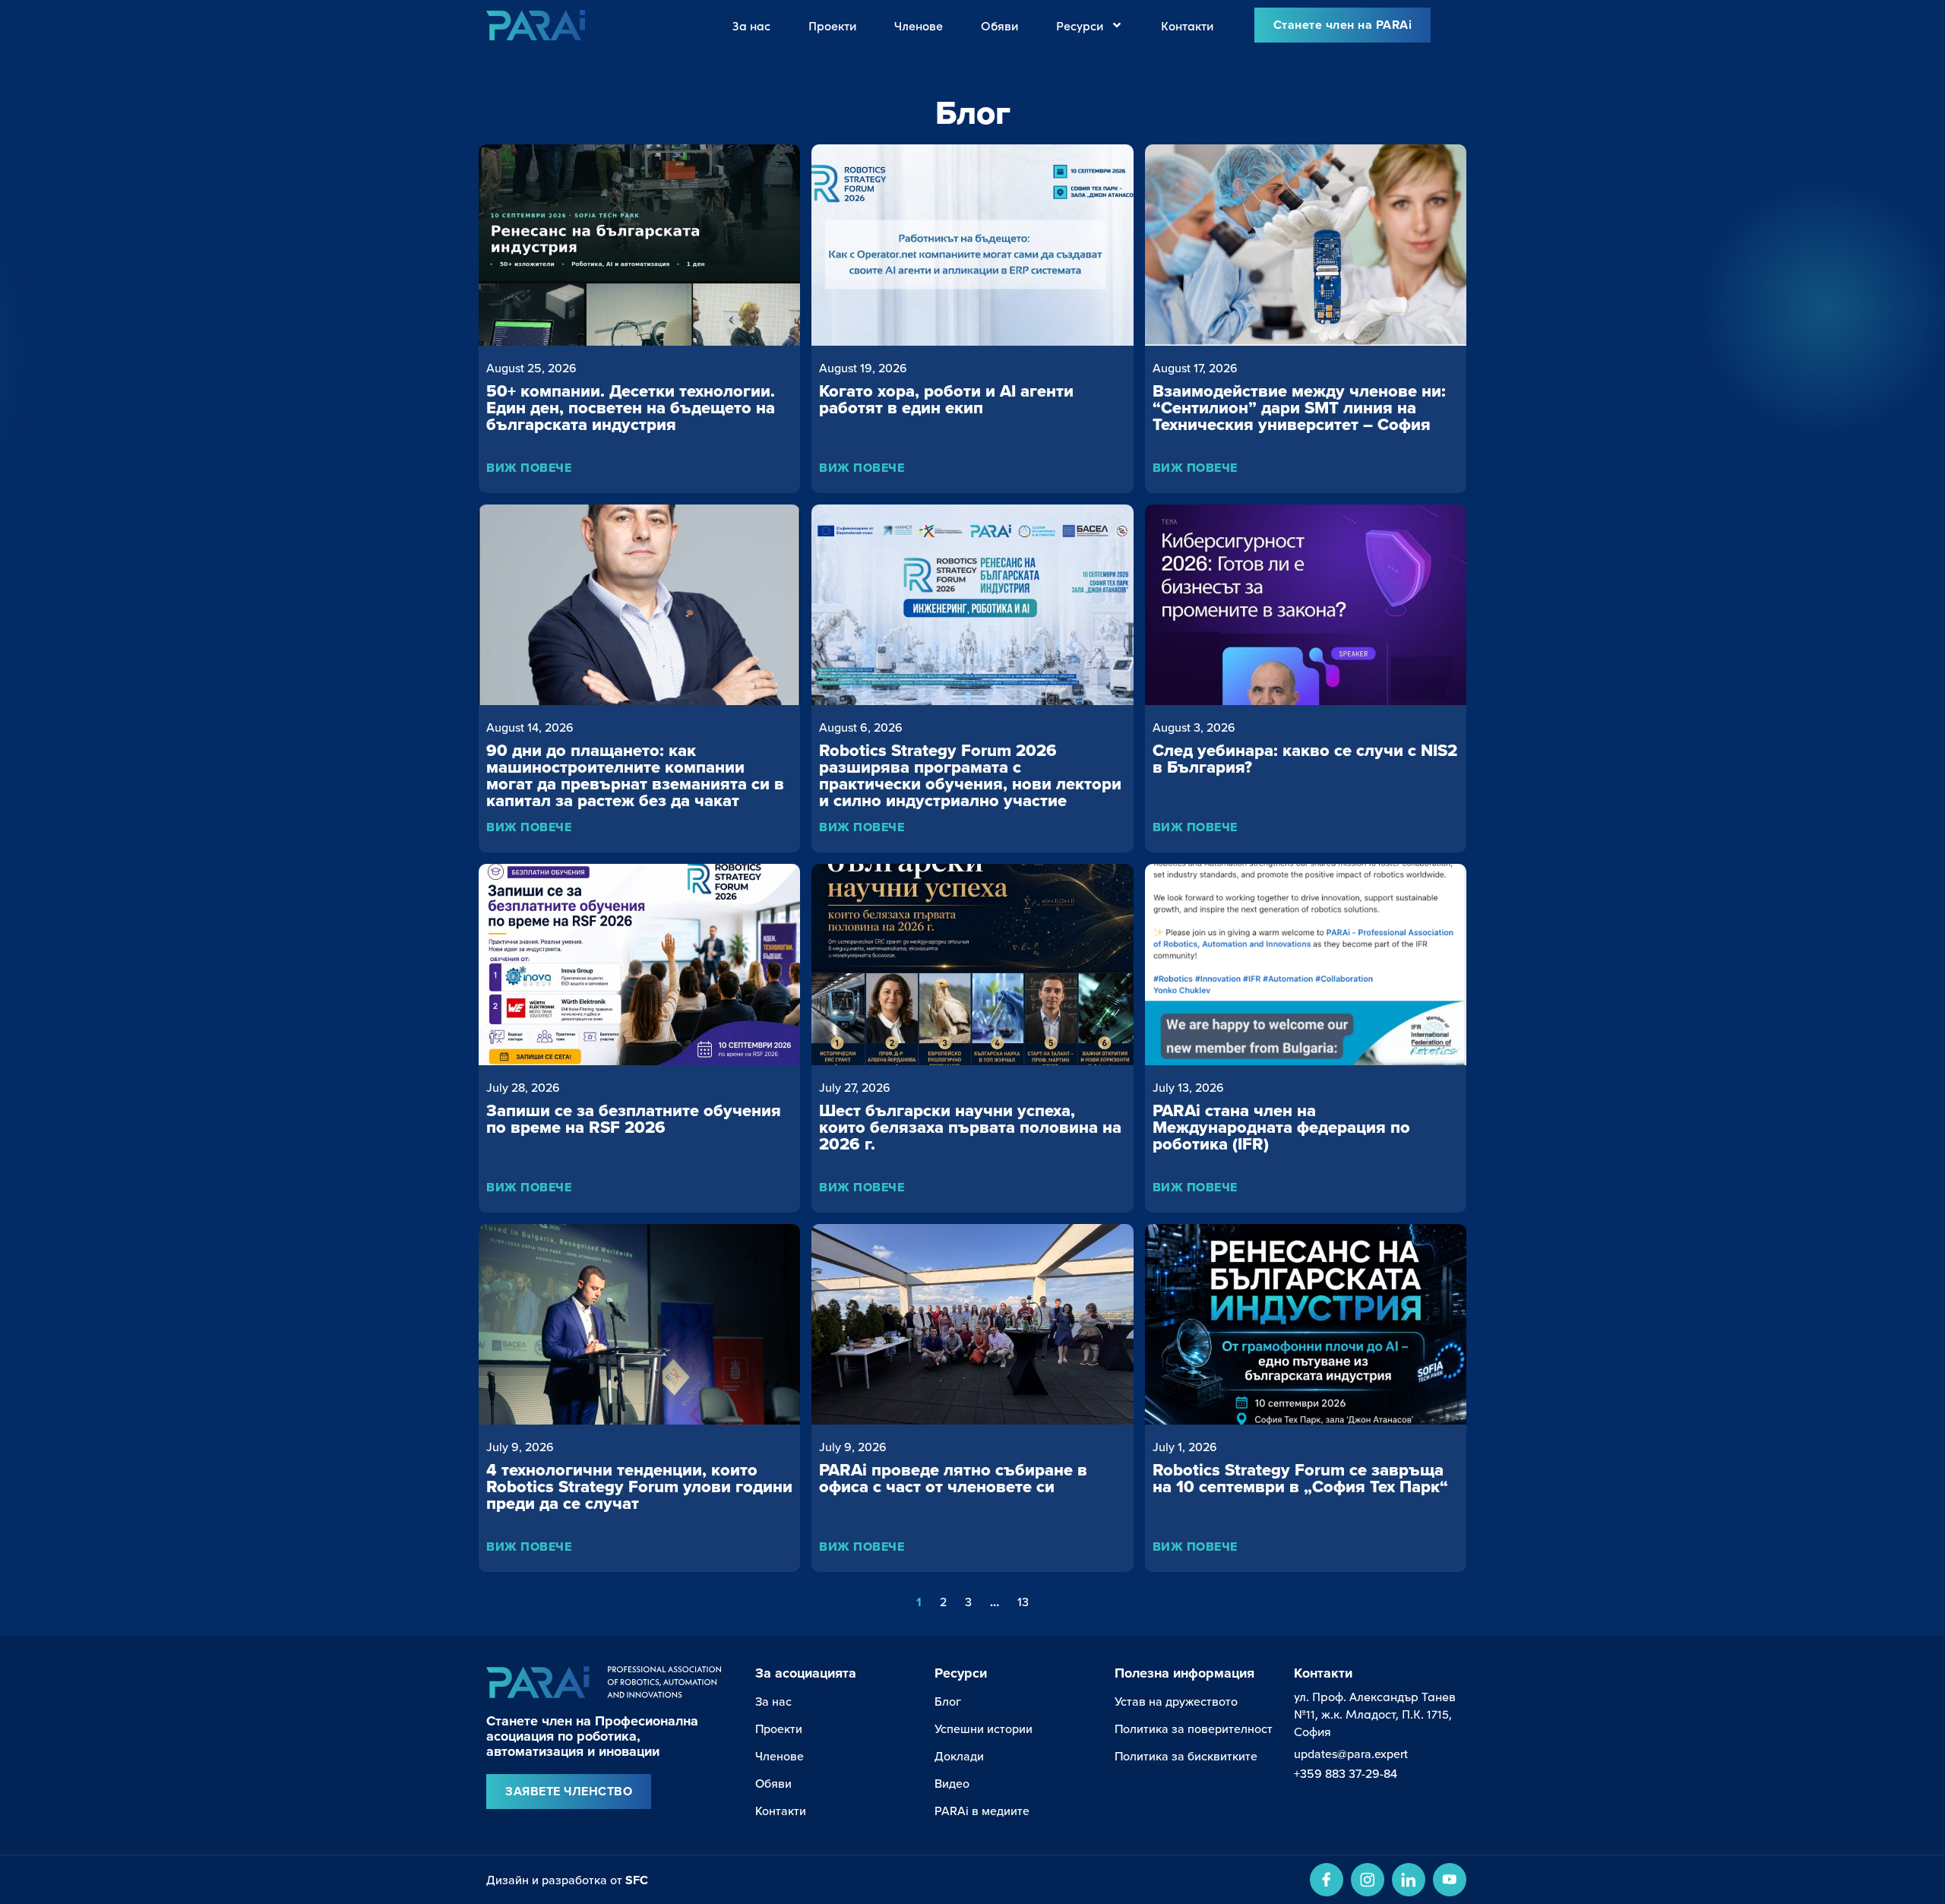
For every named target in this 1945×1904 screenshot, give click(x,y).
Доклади (959, 1756)
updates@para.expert (1351, 1754)
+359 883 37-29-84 (1346, 1773)
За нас (751, 25)
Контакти (1187, 25)
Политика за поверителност (1194, 1728)
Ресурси (1080, 25)
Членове (919, 25)
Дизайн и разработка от (567, 1880)
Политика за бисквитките (1186, 1756)
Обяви (999, 25)
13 (1023, 1602)
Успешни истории (984, 1728)
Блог (948, 1701)
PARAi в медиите (982, 1811)
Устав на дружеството (1176, 1701)
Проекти (832, 25)
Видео (952, 1783)
